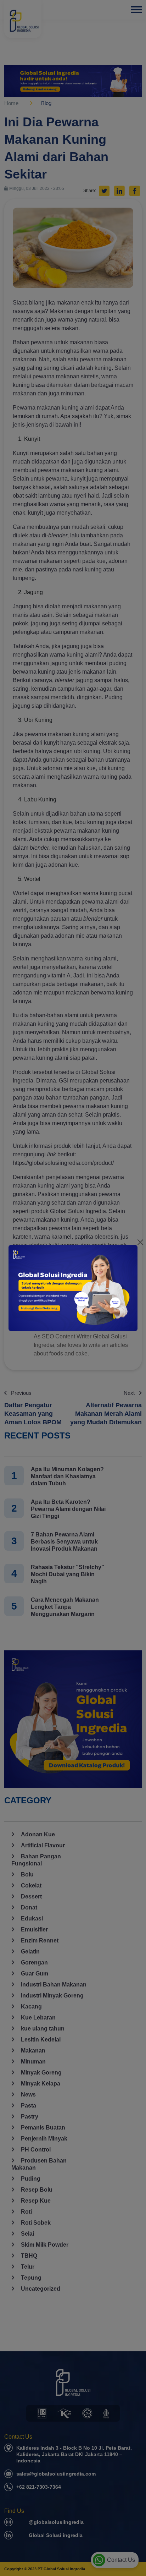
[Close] (140, 1242)
